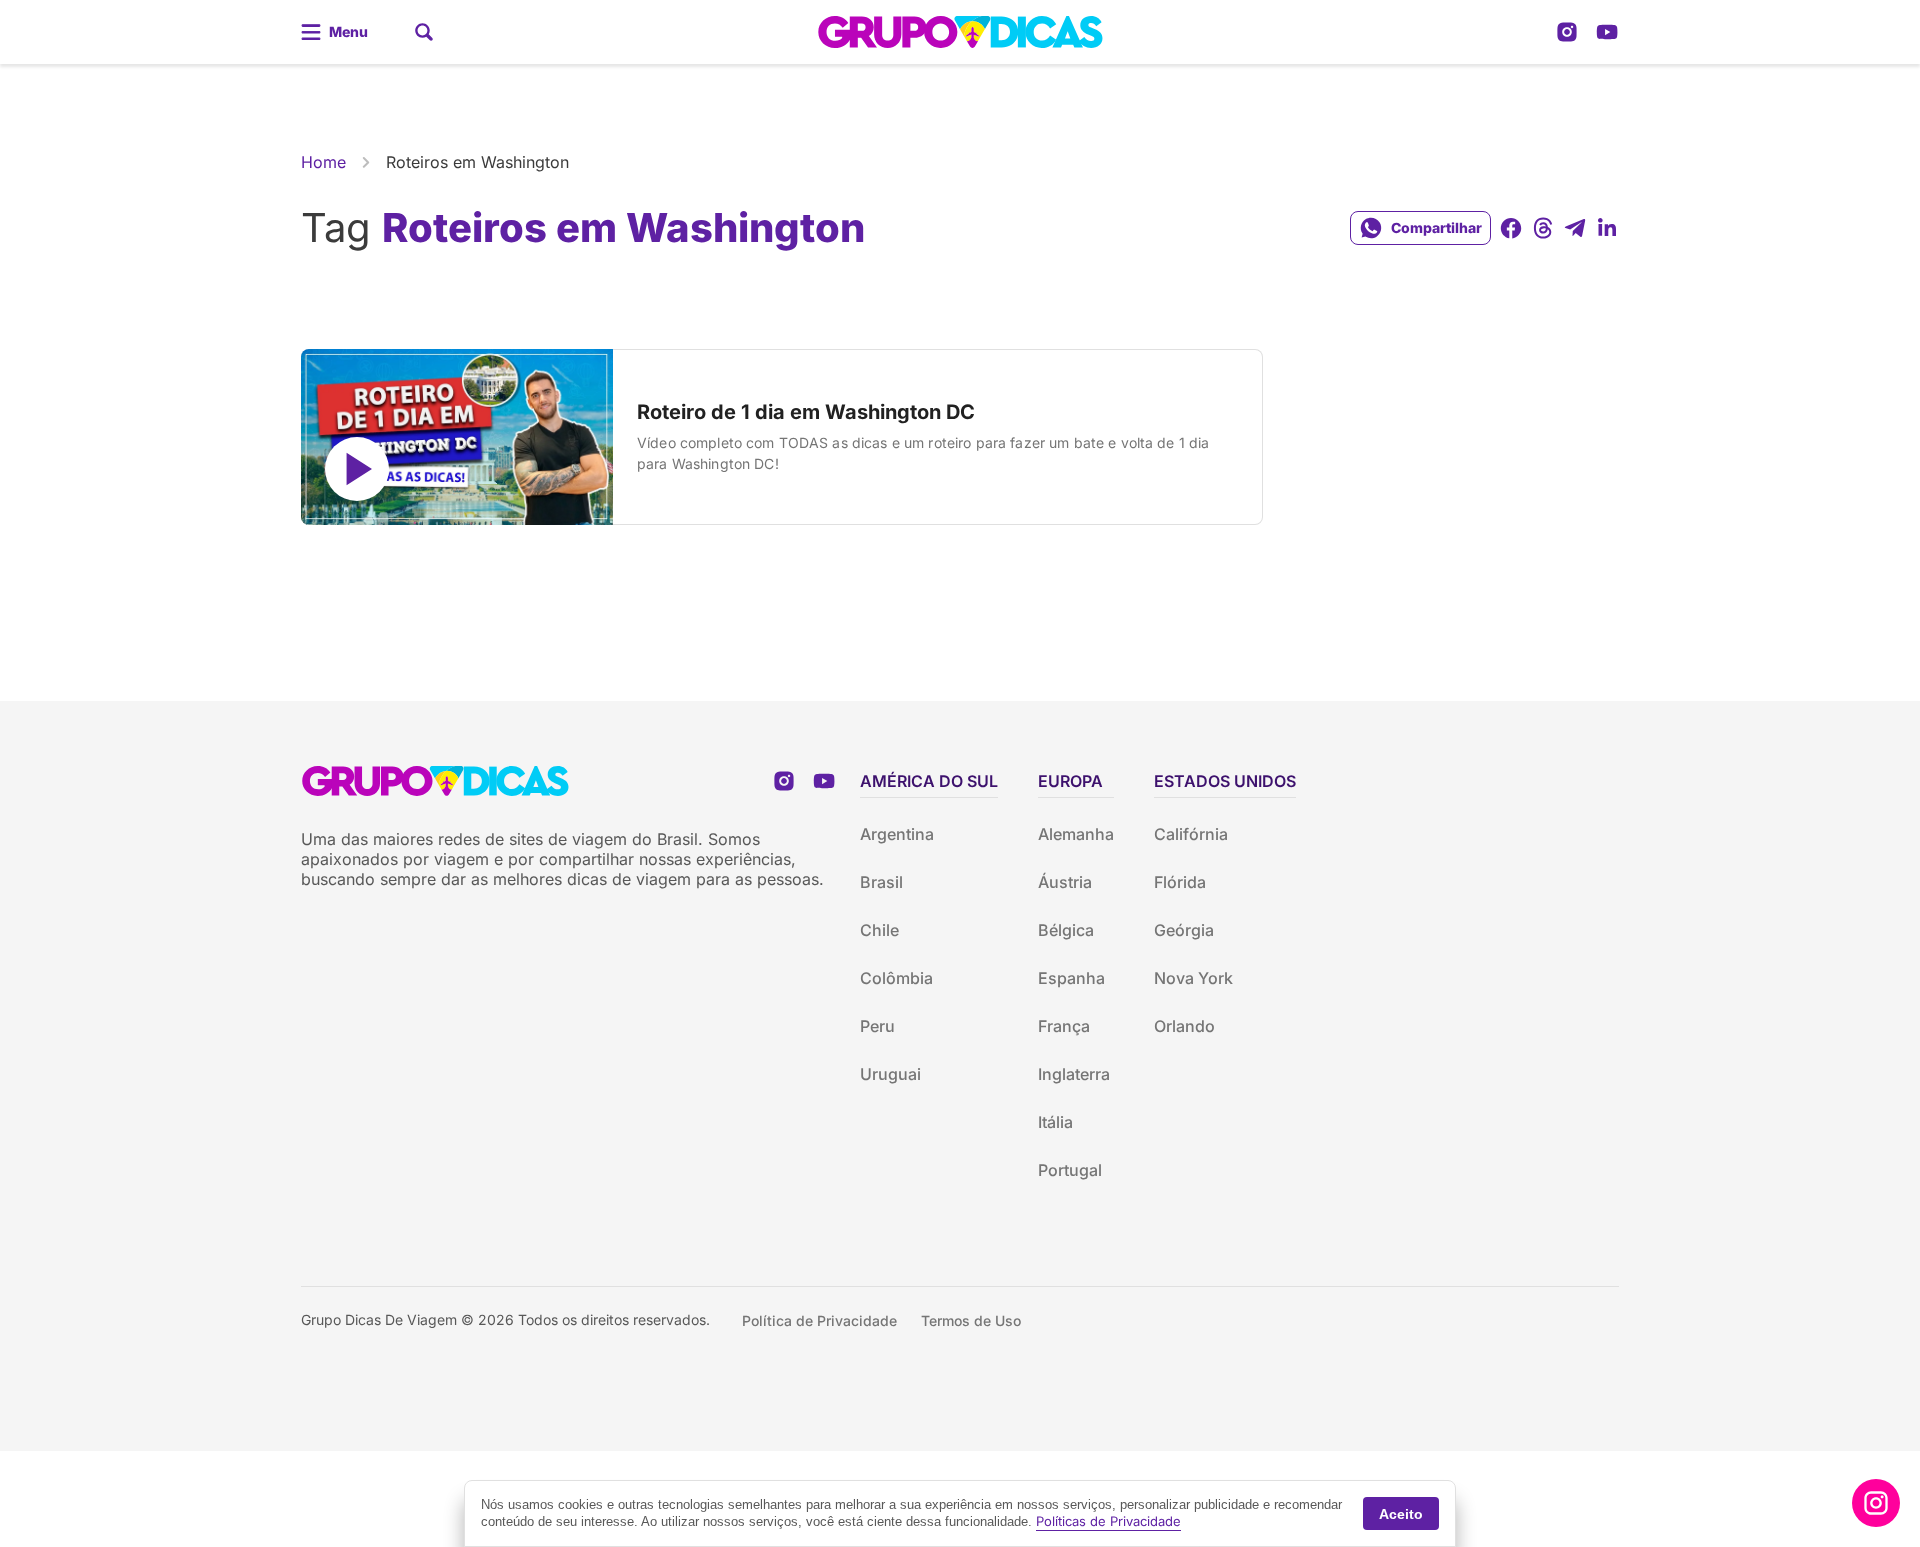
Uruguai (890, 1074)
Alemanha (1076, 834)
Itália (1055, 1122)
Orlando (1184, 1026)
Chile (879, 930)
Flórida (1180, 882)
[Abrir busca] (424, 32)
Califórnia (1191, 834)
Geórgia (1184, 930)
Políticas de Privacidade (1108, 1521)
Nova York (1193, 978)
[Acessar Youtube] (1607, 32)
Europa (1070, 781)
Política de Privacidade (819, 1320)
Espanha (1071, 978)
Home (323, 162)
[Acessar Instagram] (1567, 32)
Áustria (1065, 882)
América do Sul (929, 781)
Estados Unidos (1225, 781)
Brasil (881, 882)
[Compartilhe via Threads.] (1543, 228)
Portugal (1070, 1170)
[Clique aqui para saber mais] (1876, 1503)
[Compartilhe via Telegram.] (1575, 228)
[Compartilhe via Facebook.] (1511, 228)
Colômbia (896, 978)
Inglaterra (1074, 1074)
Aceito (1401, 1514)
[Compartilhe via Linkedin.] (1607, 228)
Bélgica (1066, 930)
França (1064, 1026)
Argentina (897, 834)
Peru (877, 1026)
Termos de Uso (971, 1320)
